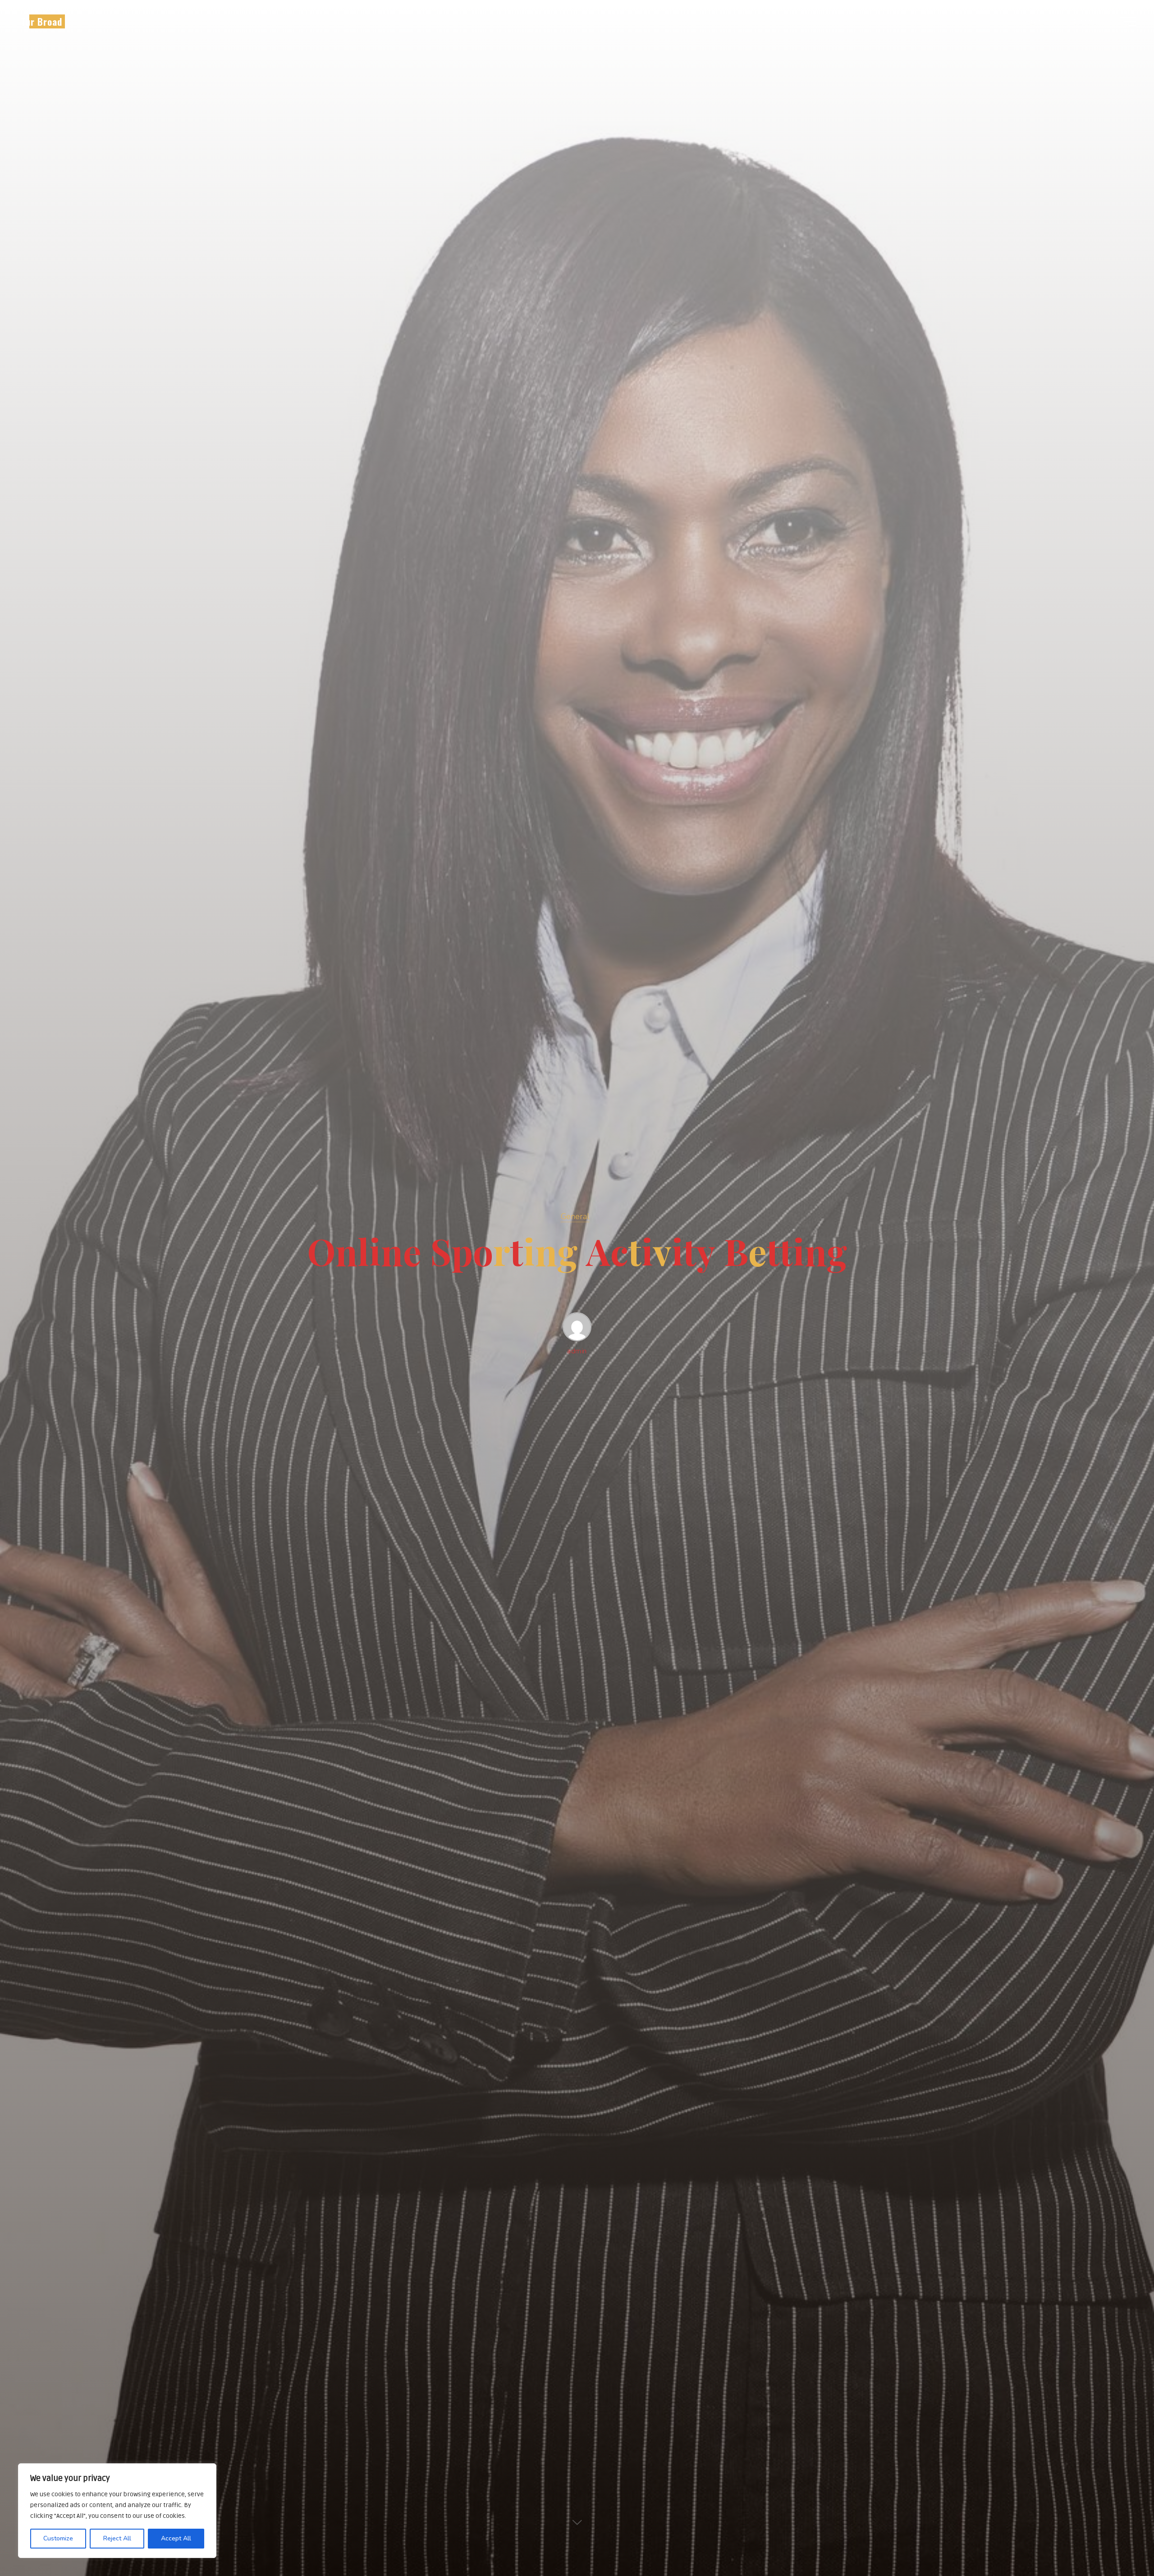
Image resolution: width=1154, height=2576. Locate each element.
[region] (117, 2511)
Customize (58, 2538)
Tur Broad (41, 21)
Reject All (117, 2538)
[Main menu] (1128, 22)
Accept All (176, 2538)
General (575, 1216)
